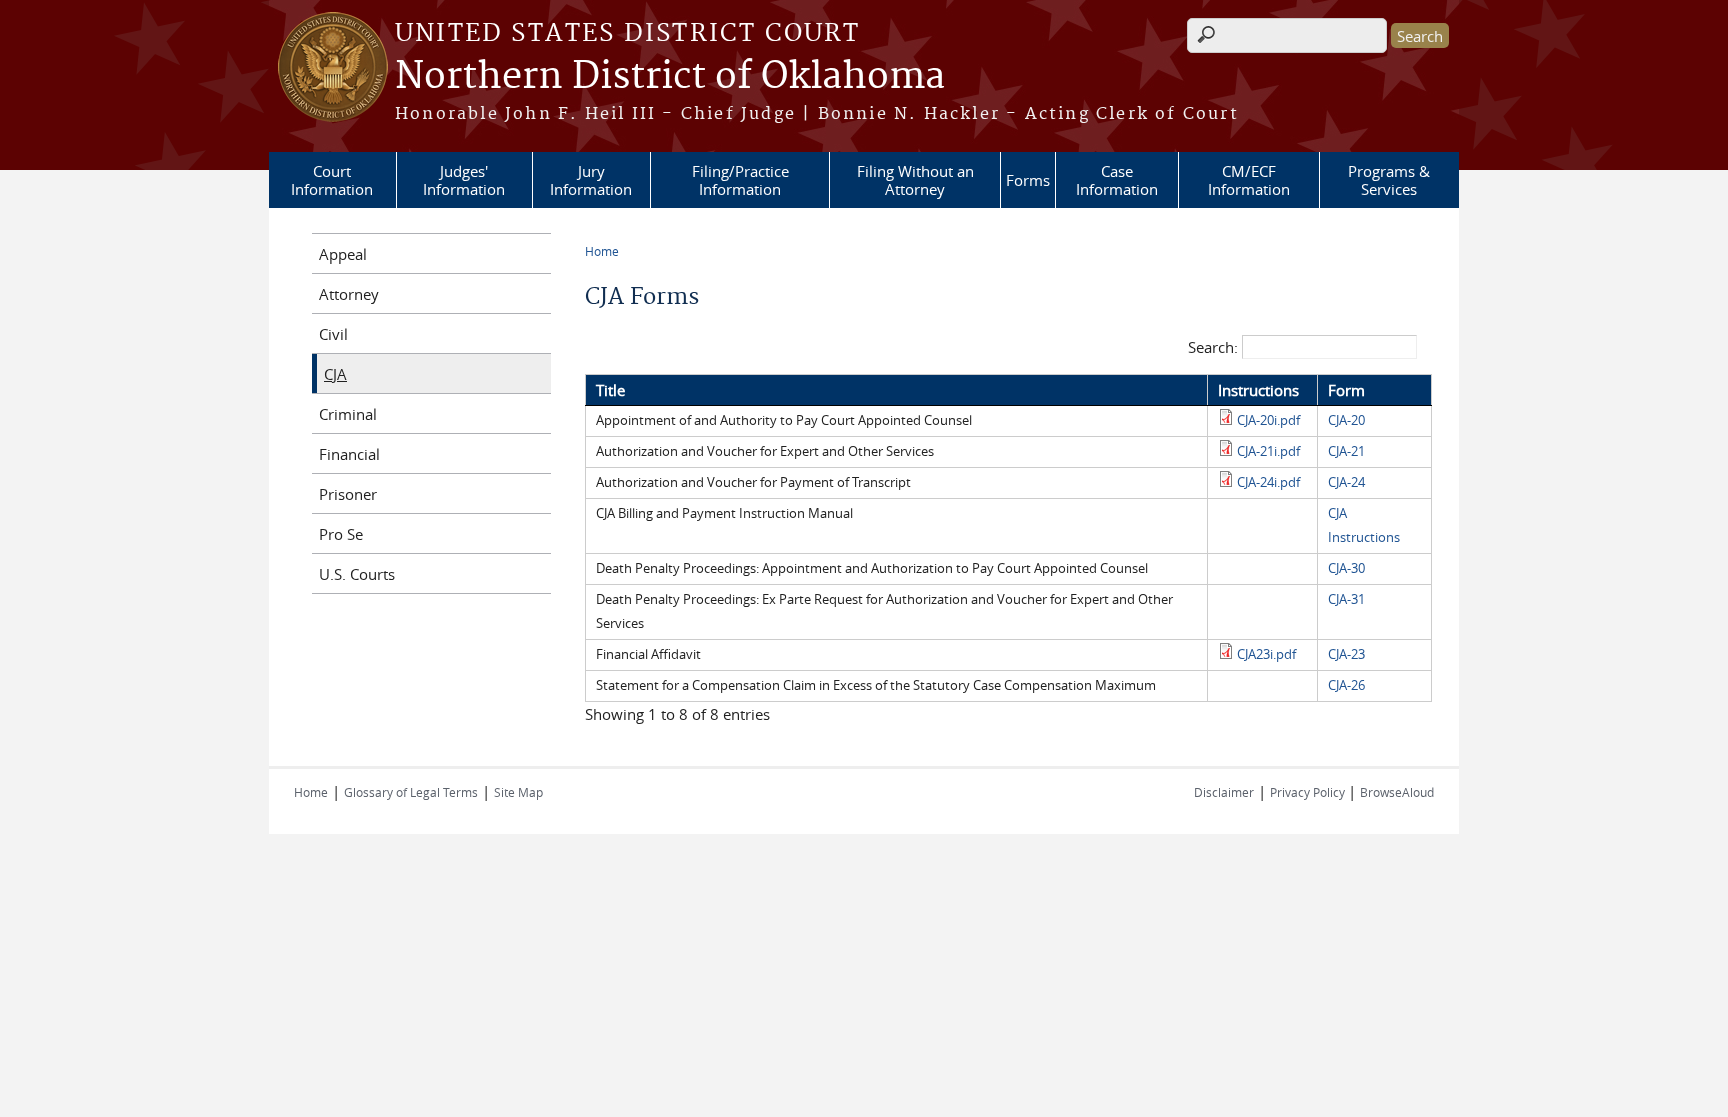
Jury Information (591, 180)
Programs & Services (1389, 180)
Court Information (332, 180)
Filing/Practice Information (740, 180)
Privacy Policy (1309, 792)
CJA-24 (1346, 482)
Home (602, 251)
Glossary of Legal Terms (411, 792)
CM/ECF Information (1249, 180)
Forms (1028, 180)
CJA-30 (1346, 568)
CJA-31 (1346, 599)
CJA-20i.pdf (1268, 420)
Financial (349, 454)
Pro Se (341, 534)
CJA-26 (1346, 685)
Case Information (1117, 180)
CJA (335, 374)
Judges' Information (464, 180)
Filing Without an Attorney (915, 180)
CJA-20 (1346, 420)
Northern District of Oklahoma (670, 77)
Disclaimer (1224, 792)
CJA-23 (1346, 654)
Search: (1215, 347)
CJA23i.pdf (1266, 654)
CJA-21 (1346, 451)
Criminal (348, 414)
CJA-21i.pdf (1268, 451)
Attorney (349, 294)
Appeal (343, 254)
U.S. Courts (357, 574)
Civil (333, 334)
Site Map (518, 792)
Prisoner (348, 494)
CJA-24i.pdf (1268, 482)
